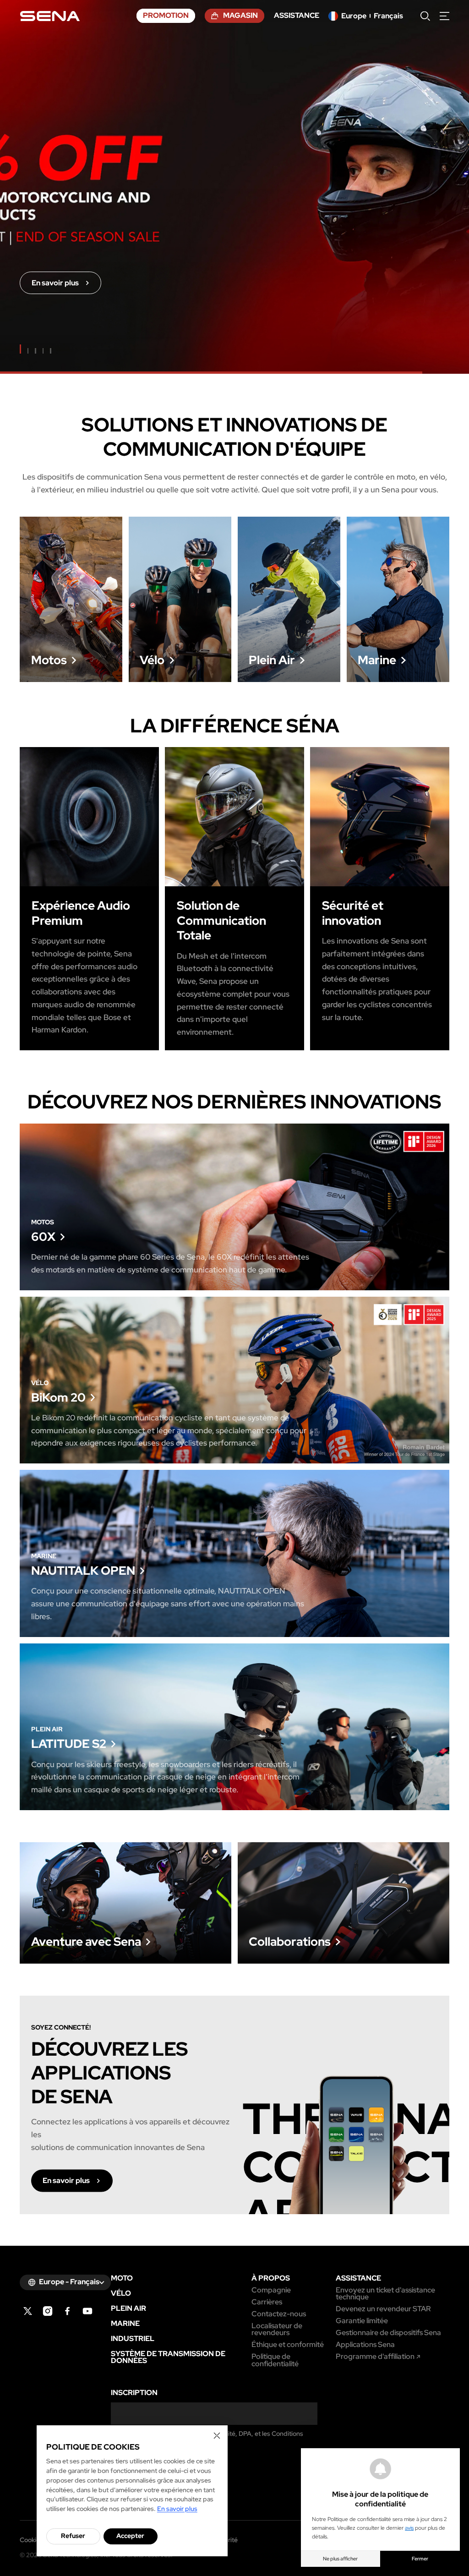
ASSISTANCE (358, 2278)
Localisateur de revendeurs (277, 2329)
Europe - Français (69, 2282)
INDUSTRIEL (133, 2339)
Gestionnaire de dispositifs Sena (388, 2333)
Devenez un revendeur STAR (383, 2309)
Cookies (31, 2540)
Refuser (73, 2536)
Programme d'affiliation (375, 2357)
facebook (68, 2311)
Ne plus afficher (340, 2559)
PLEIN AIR (128, 2309)
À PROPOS (271, 2278)
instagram (48, 2311)
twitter (28, 2311)
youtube (88, 2311)
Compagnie (271, 2290)
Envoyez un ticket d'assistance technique (385, 2294)
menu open (444, 16)
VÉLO (121, 2293)
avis (409, 2528)
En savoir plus (71, 599)
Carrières (267, 2302)
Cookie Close (217, 2436)
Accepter (130, 2536)
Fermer (420, 2559)
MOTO (122, 2278)
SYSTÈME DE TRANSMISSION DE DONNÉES (168, 2357)
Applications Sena (365, 2345)
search (425, 16)
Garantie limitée (362, 2321)
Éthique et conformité (288, 2345)
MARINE (125, 2324)
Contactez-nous (279, 2314)
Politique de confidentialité (275, 2360)
